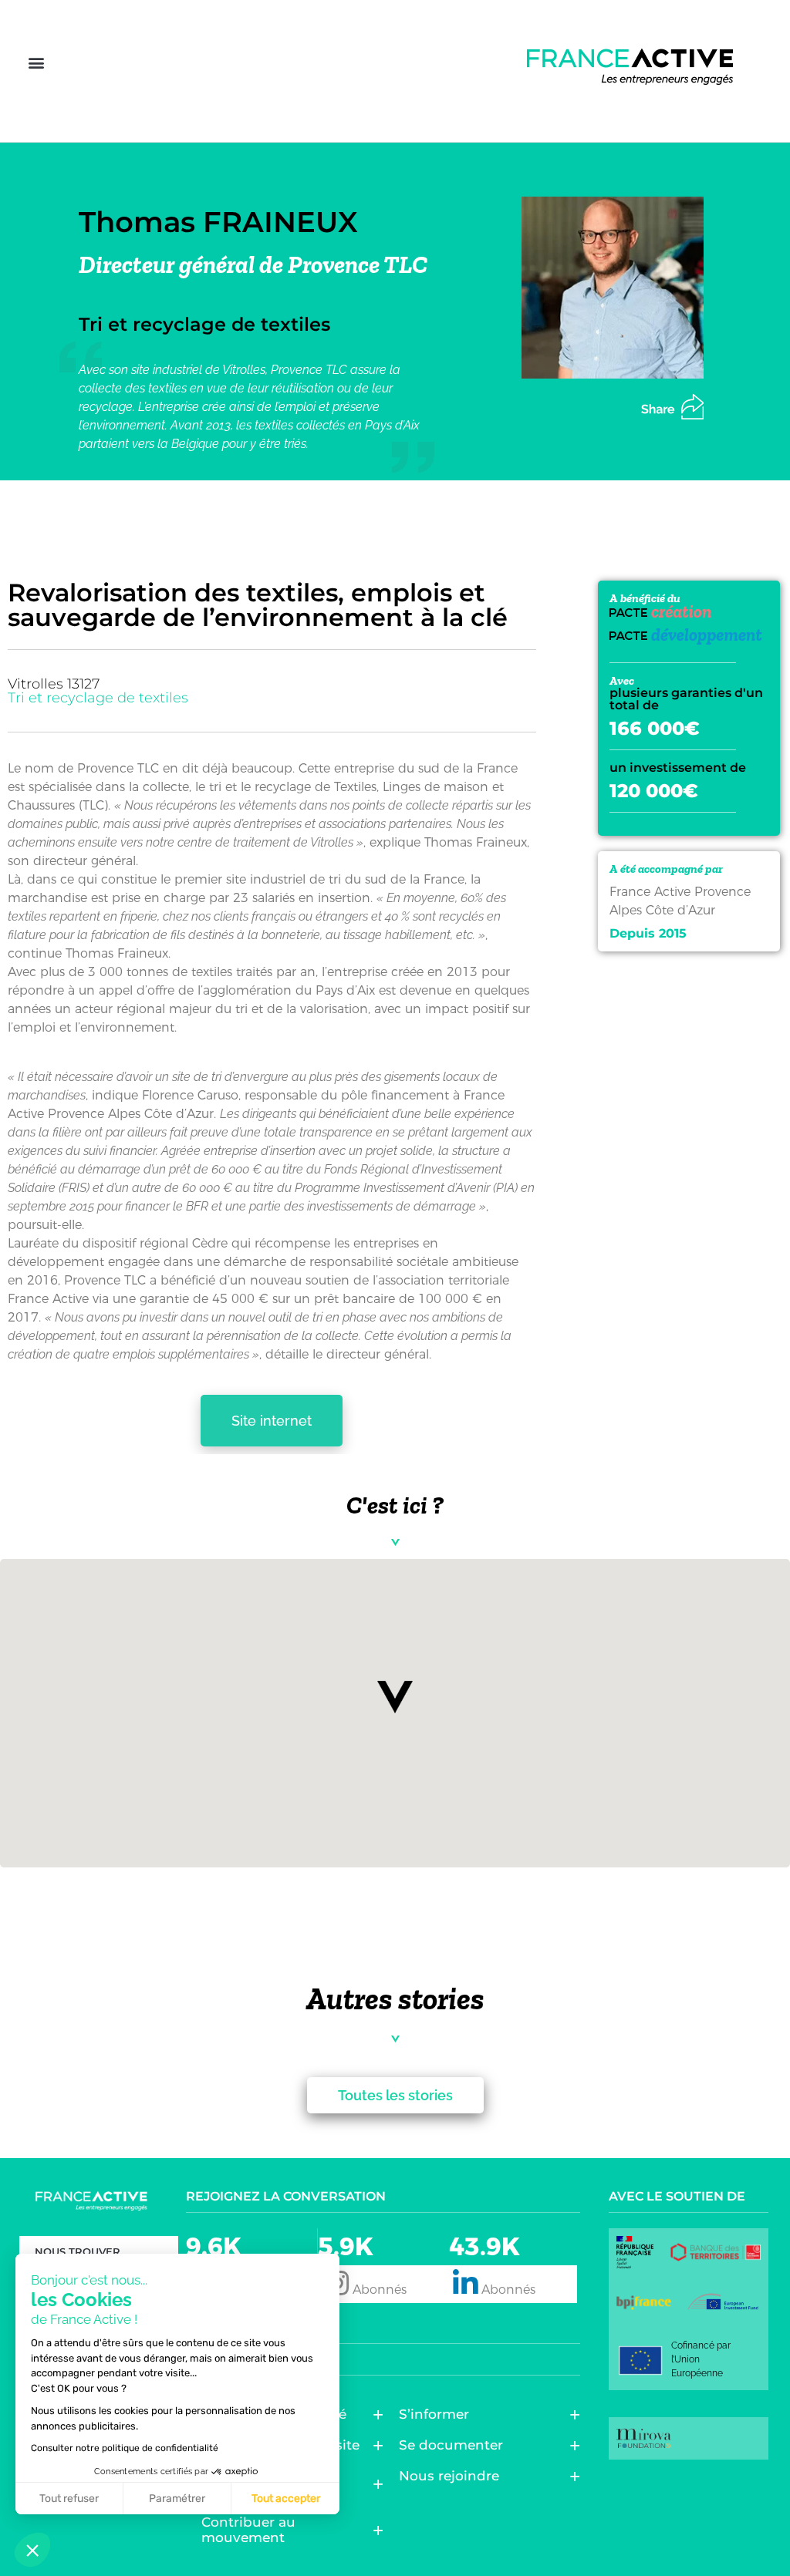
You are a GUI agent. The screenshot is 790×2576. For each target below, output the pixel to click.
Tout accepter (286, 2499)
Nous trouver (78, 2251)
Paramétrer (177, 2499)
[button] (36, 63)
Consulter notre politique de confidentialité (125, 2448)
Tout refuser (69, 2499)
